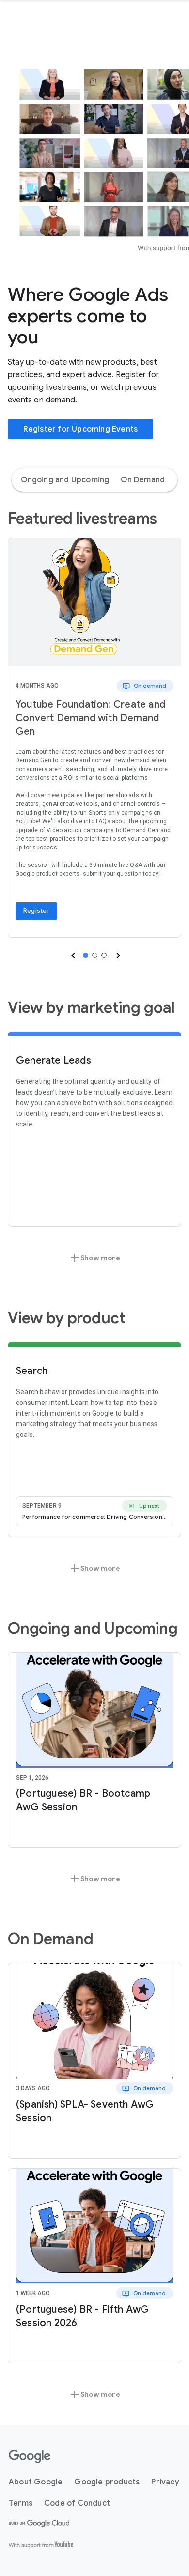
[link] (94, 602)
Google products (107, 2482)
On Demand (143, 480)
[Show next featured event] (117, 956)
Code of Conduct (77, 2503)
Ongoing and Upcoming (65, 480)
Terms (21, 2503)
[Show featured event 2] (95, 955)
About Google (36, 2482)
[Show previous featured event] (72, 956)
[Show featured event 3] (104, 955)
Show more (94, 1258)
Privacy (165, 2482)
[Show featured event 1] (86, 955)
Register (36, 911)
